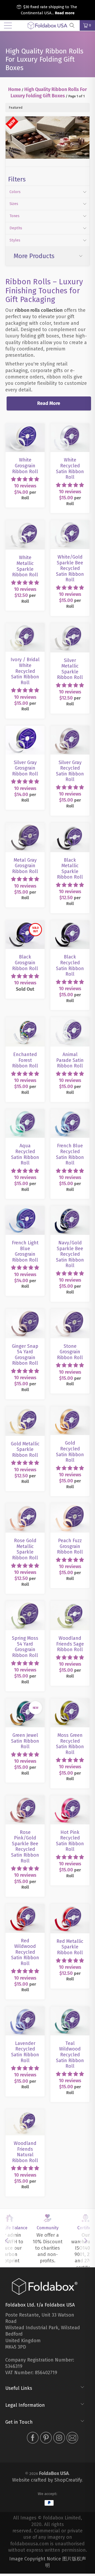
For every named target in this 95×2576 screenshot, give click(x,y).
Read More (49, 403)
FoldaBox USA (54, 2473)
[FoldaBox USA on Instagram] (59, 2439)
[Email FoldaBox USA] (72, 2439)
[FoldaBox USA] (47, 25)
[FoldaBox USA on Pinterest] (46, 2439)
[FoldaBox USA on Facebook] (33, 2439)
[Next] (86, 2241)
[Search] (74, 25)
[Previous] (9, 2241)
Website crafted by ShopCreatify (47, 2480)
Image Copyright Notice (35, 2559)
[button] (25, 479)
